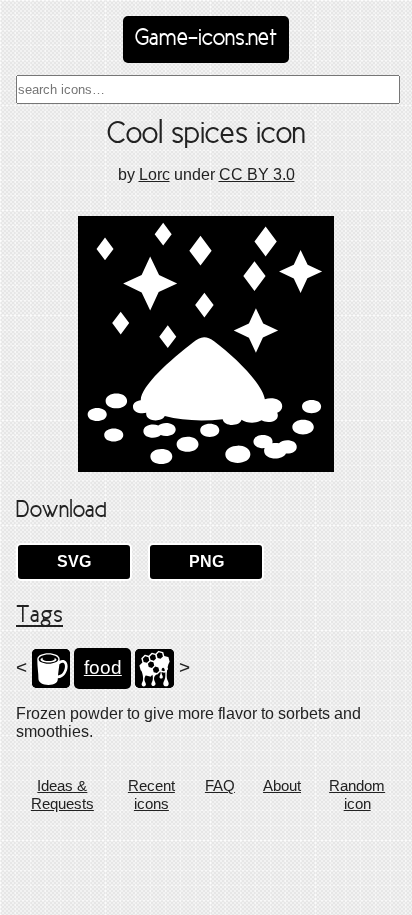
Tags (39, 616)
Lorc (154, 174)
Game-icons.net (206, 39)
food (103, 667)
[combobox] (208, 89)
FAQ (220, 785)
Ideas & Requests (62, 794)
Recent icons (151, 794)
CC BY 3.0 (257, 174)
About (282, 785)
